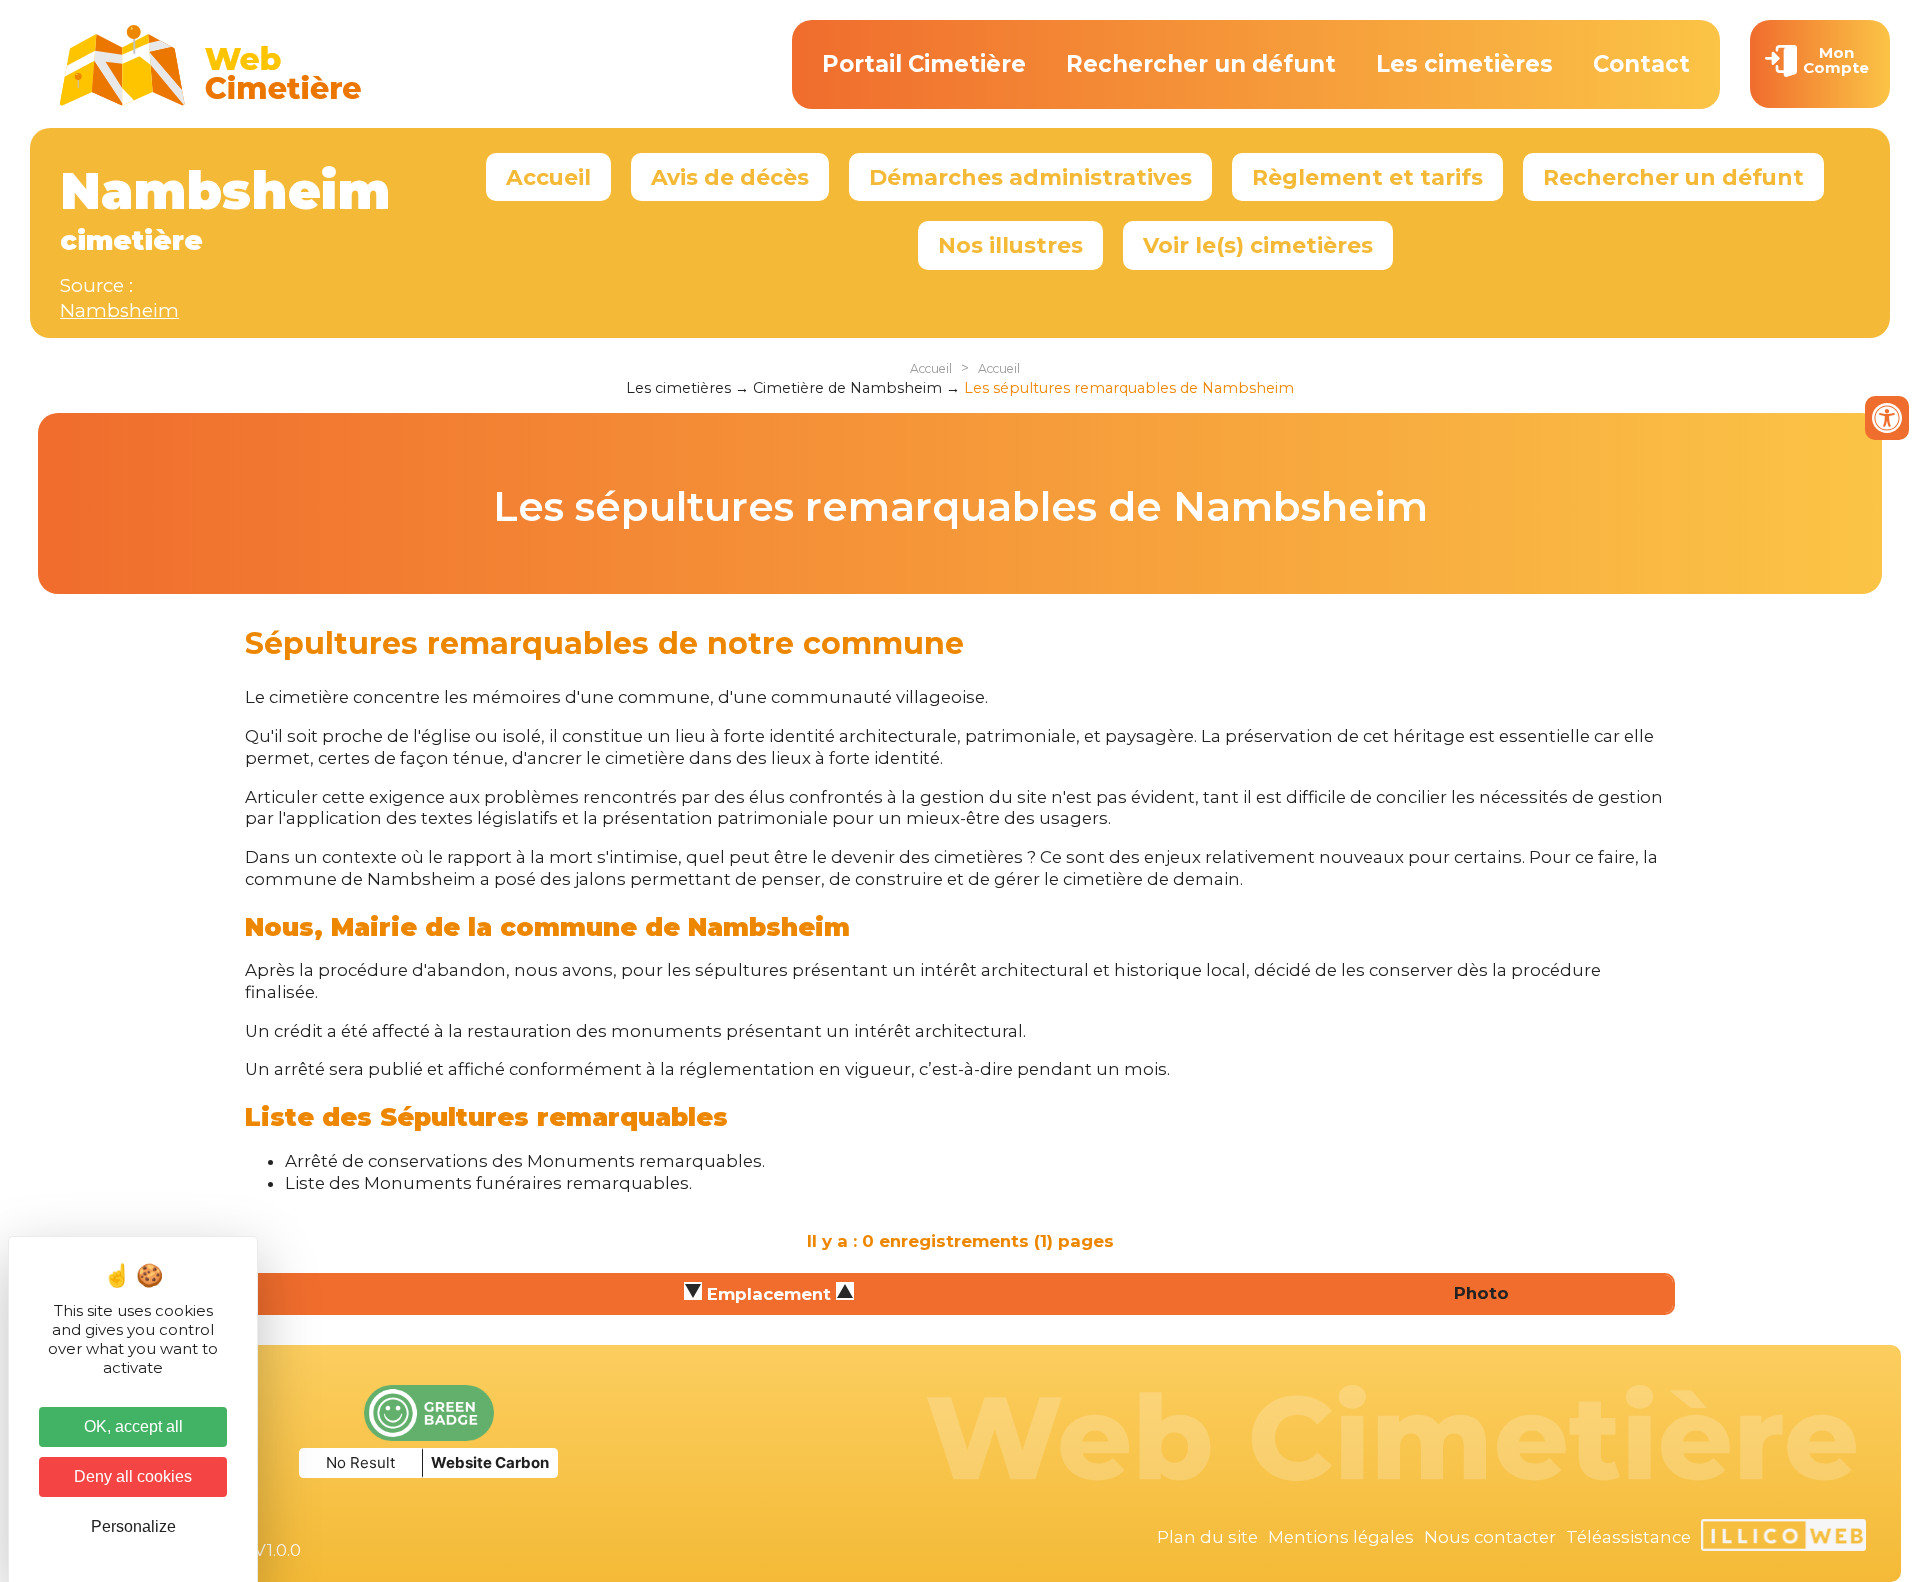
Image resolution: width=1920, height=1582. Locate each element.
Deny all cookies (133, 1476)
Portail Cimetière (924, 64)
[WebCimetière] (211, 101)
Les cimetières (1464, 64)
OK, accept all (133, 1426)
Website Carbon (490, 1462)
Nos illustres (1010, 245)
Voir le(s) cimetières (1258, 245)
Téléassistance (1628, 1537)
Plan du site (1207, 1537)
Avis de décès (730, 177)
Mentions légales (1341, 1537)
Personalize (133, 1526)
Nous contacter (1490, 1537)
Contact (1641, 64)
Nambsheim (119, 310)
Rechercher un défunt (1201, 64)
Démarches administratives (1030, 177)
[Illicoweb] (1783, 1538)
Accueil (548, 177)
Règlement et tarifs (1367, 177)
